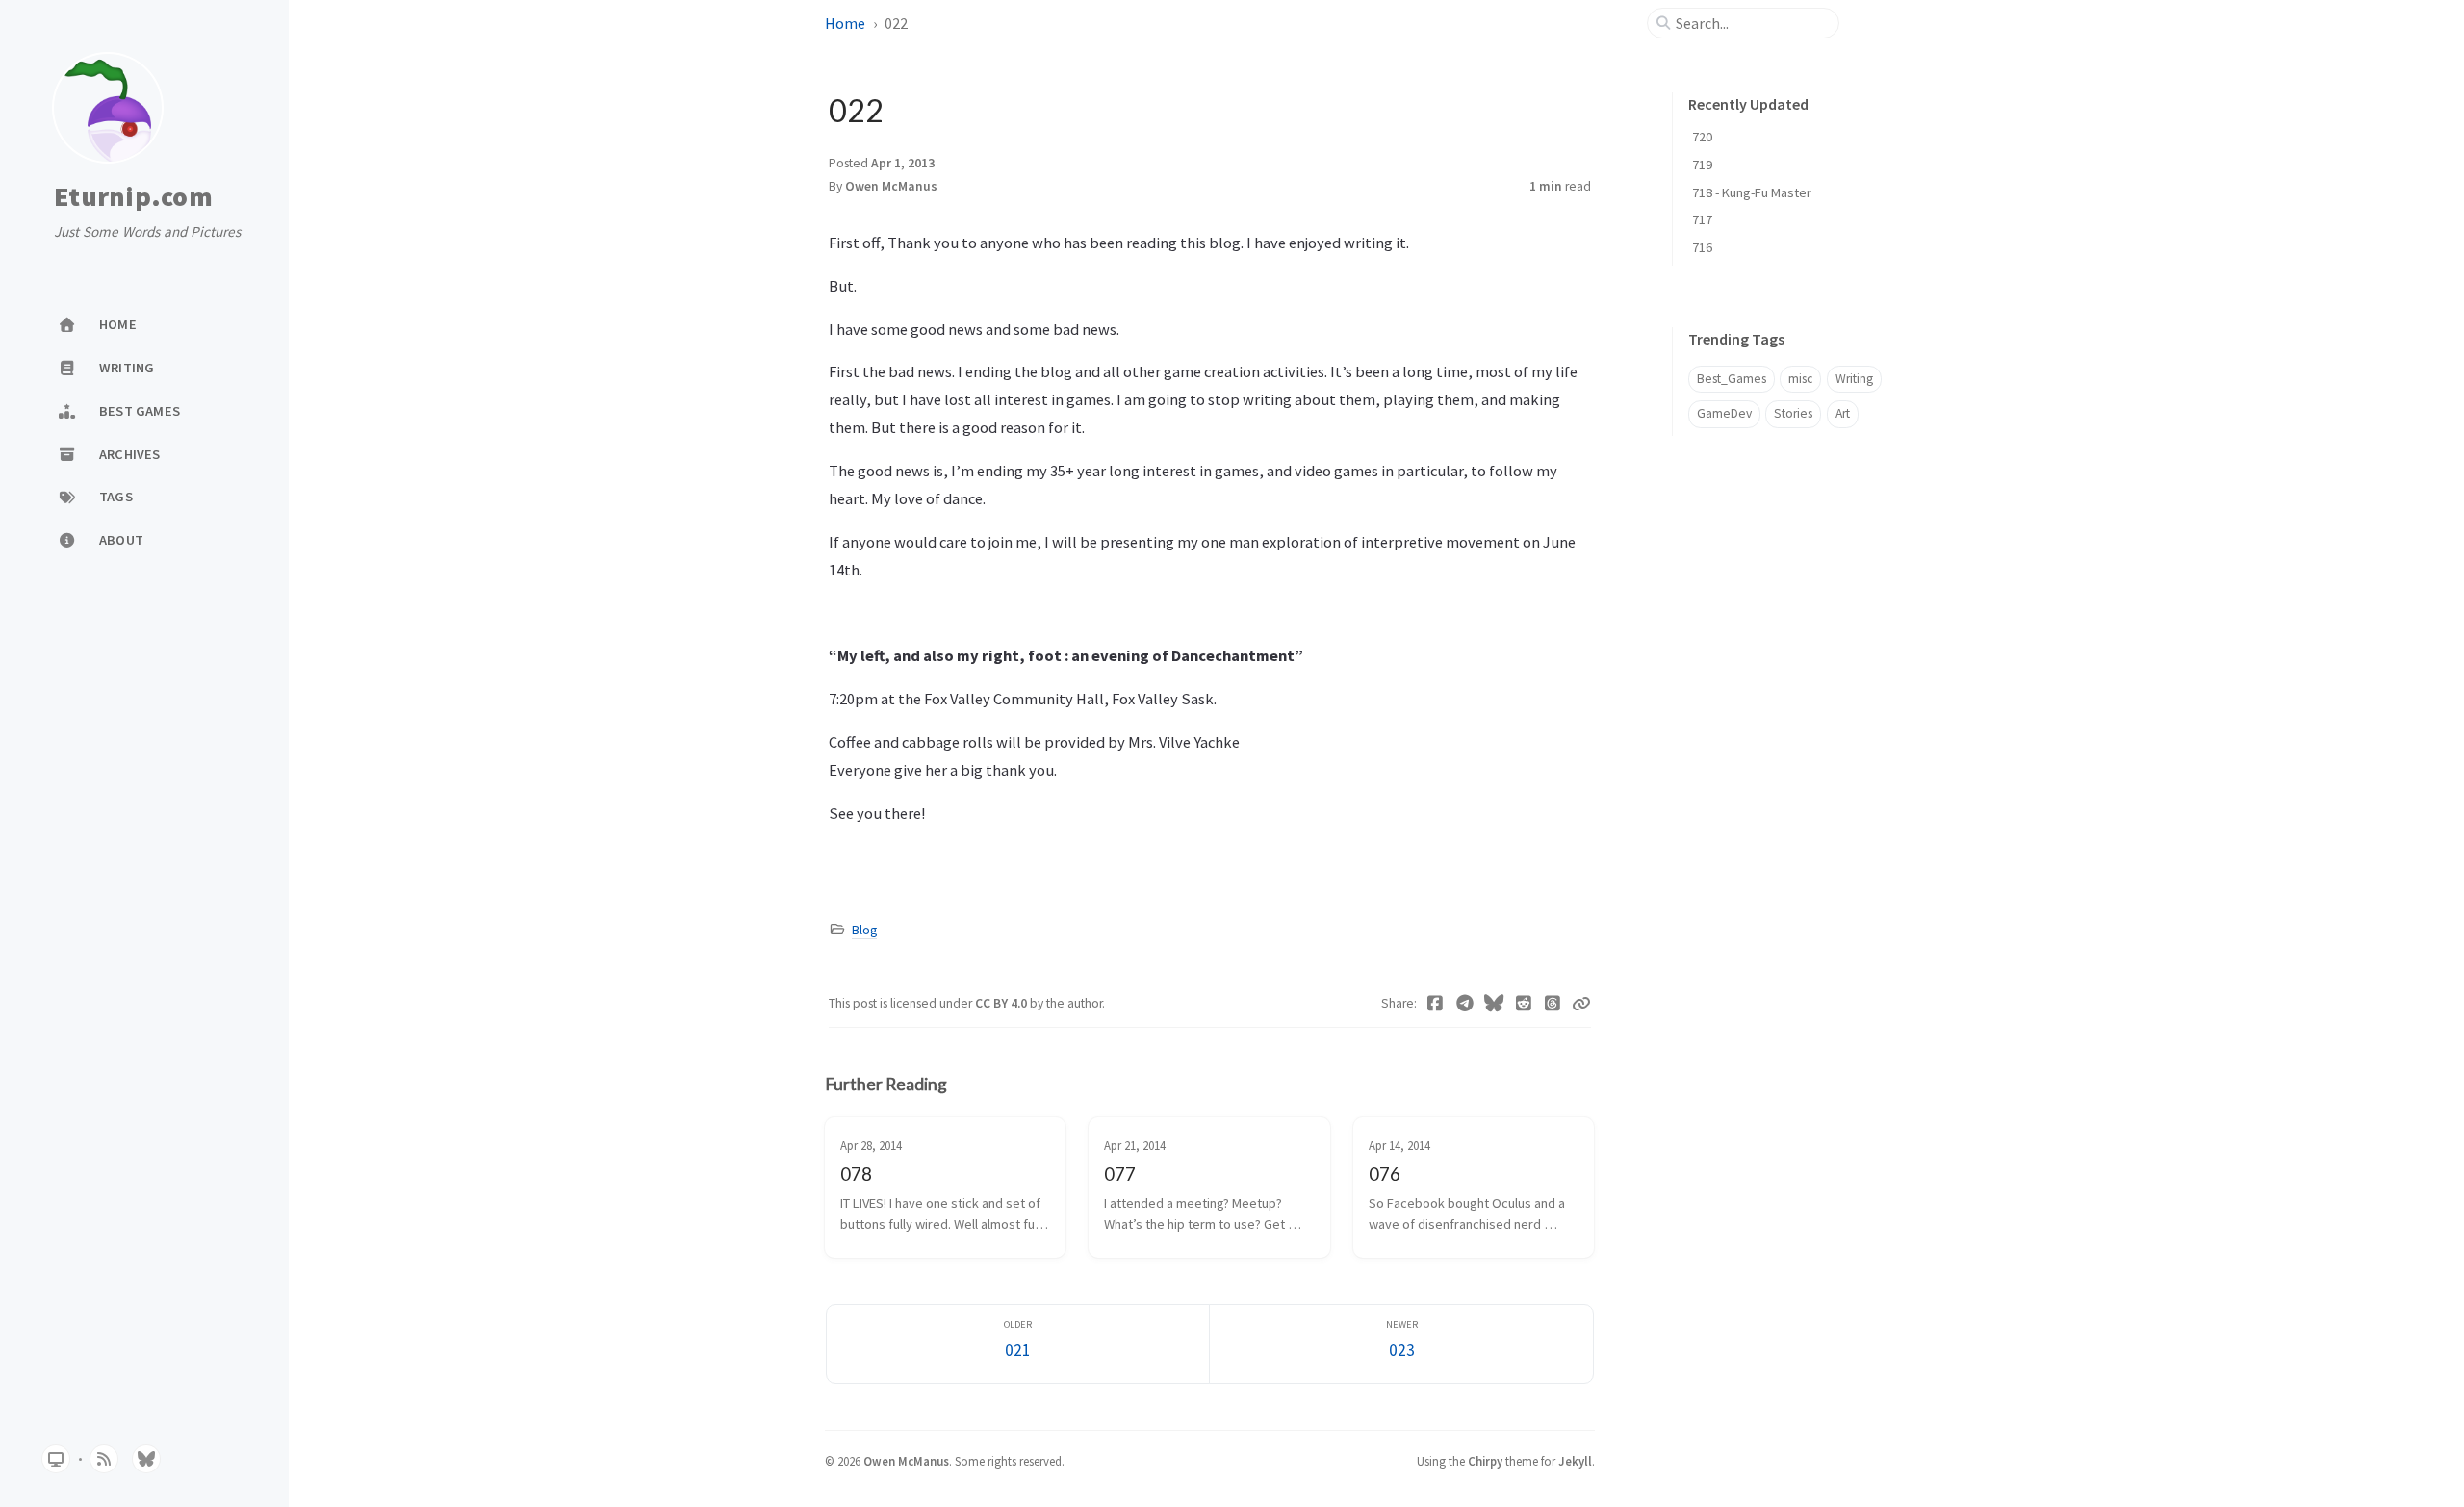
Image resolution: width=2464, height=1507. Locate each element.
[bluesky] (146, 1459)
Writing (1854, 379)
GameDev (1724, 413)
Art (1843, 413)
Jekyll (1575, 1461)
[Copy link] (1581, 1004)
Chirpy (1485, 1461)
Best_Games (1732, 379)
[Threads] (1553, 1004)
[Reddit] (1524, 1004)
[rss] (104, 1459)
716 (1702, 247)
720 (1702, 137)
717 (1702, 219)
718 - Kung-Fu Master (1752, 192)
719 (1702, 165)
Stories (1793, 413)
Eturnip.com (133, 197)
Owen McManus (891, 186)
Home (845, 23)
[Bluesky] (1494, 1004)
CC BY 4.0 (1002, 1003)
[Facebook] (1436, 1004)
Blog (864, 930)
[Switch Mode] (56, 1459)
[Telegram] (1465, 1004)
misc (1800, 379)
